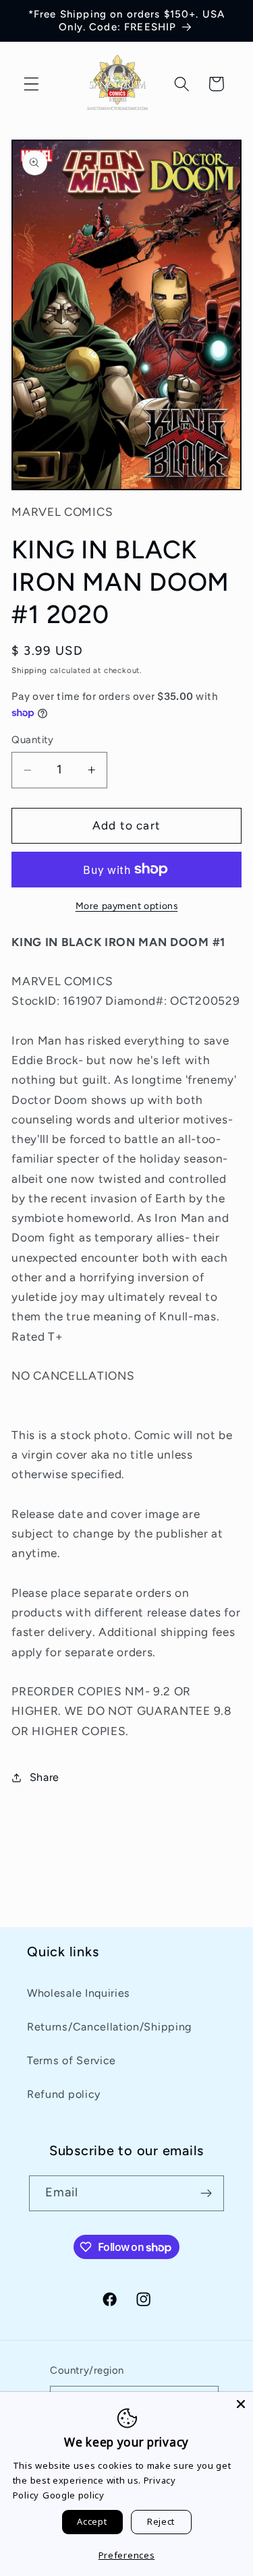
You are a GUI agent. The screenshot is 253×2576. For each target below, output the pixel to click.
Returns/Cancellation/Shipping (109, 2027)
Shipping (29, 670)
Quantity (33, 740)
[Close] (241, 2404)
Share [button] (45, 1777)
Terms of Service (72, 2060)
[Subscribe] (207, 2194)
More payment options (127, 906)
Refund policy (64, 2094)
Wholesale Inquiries (79, 1993)
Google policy (74, 2495)
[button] (31, 84)
